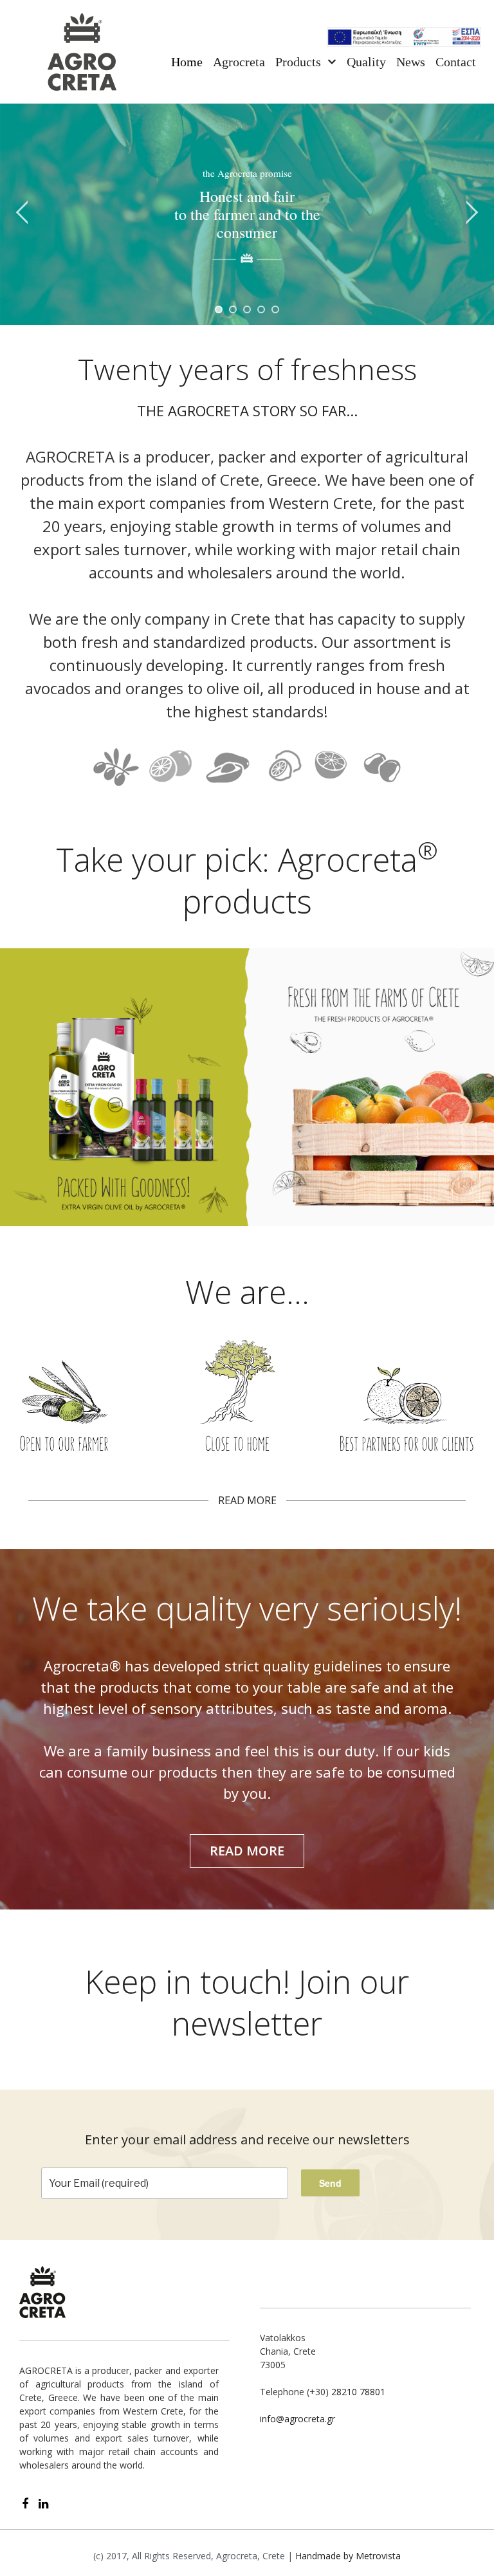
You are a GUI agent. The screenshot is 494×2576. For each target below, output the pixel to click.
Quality (366, 62)
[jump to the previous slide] (23, 214)
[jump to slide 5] (275, 309)
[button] (247, 1851)
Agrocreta (239, 62)
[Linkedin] (43, 2504)
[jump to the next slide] (471, 214)
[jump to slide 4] (261, 309)
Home (187, 62)
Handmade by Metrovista (348, 2556)
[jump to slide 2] (233, 309)
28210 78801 (358, 2392)
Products (298, 62)
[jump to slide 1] (219, 309)
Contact (456, 62)
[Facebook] (25, 2504)
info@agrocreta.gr (297, 2419)
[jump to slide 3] (247, 309)
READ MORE (247, 1500)
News (411, 62)
